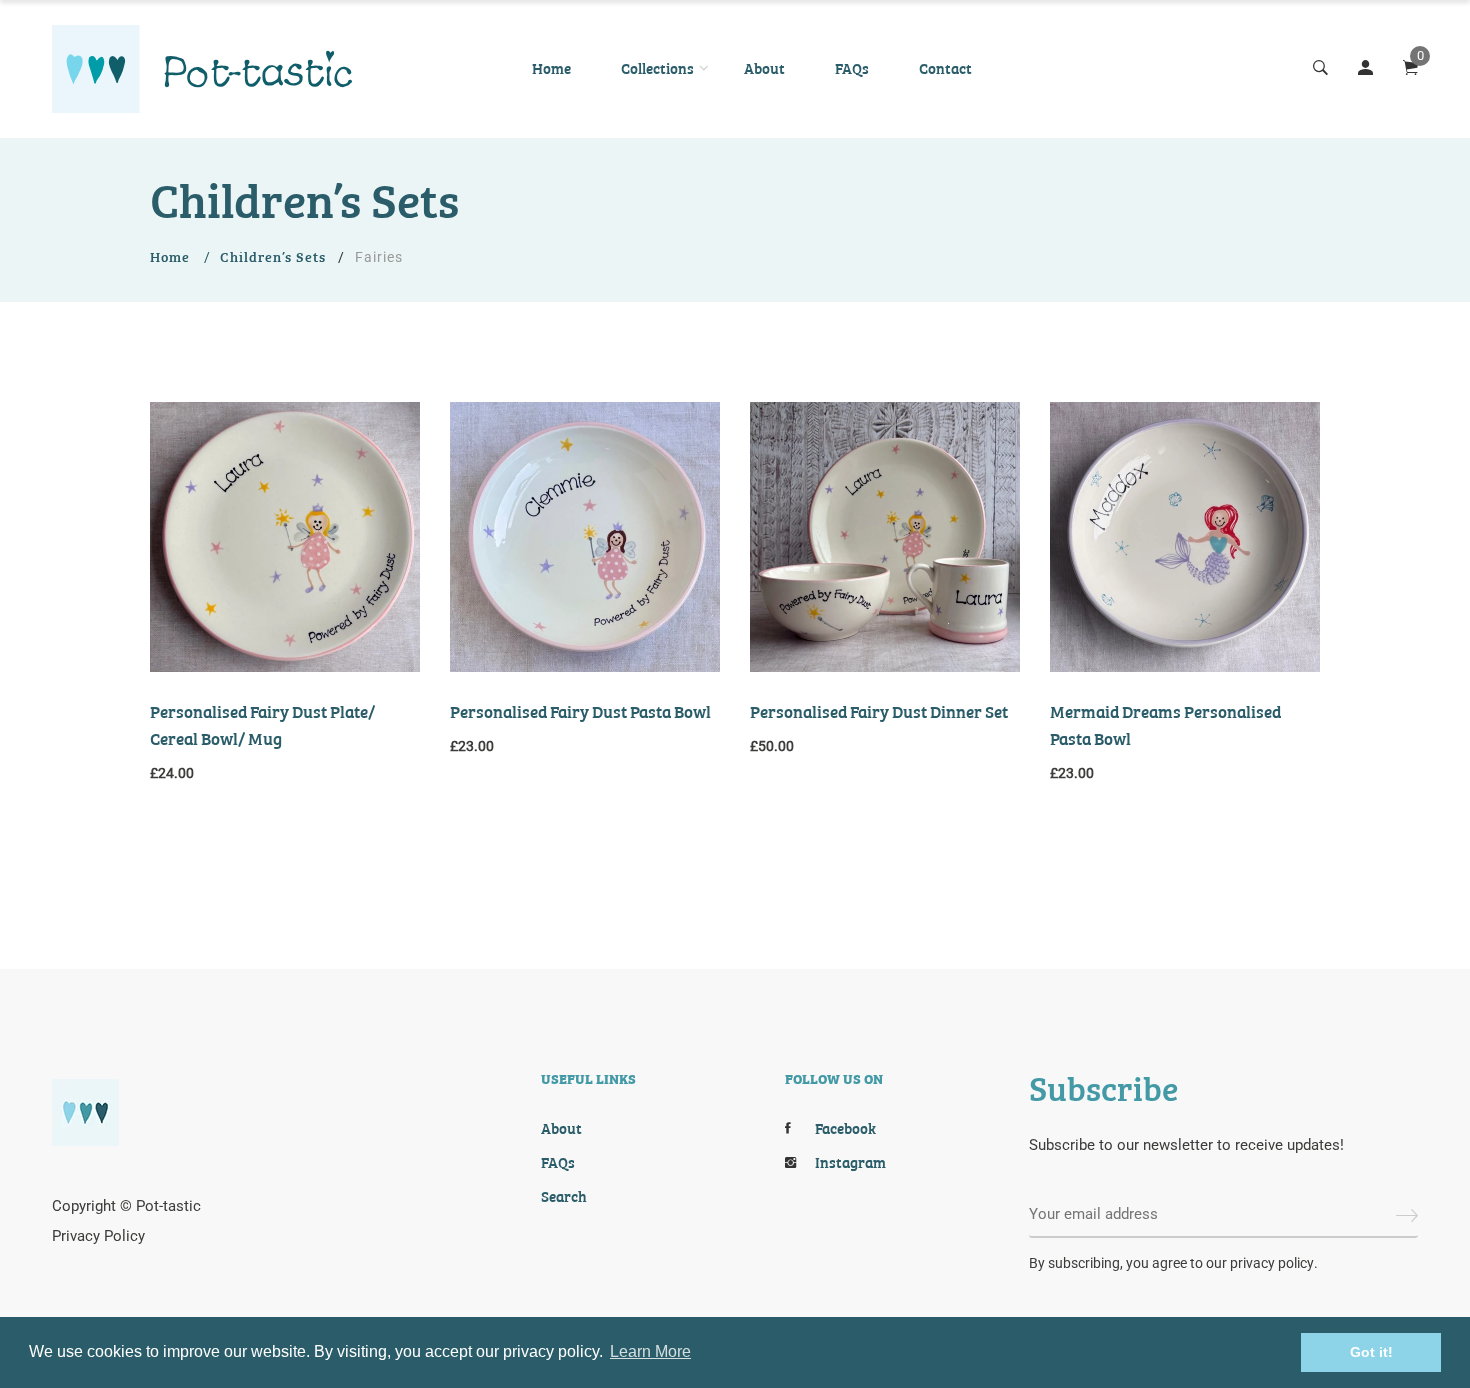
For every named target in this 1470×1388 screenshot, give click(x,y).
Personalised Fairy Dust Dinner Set (879, 710)
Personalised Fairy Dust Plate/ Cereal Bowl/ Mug (262, 724)
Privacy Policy (98, 1236)
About (764, 67)
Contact (945, 67)
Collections (657, 67)
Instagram (850, 1162)
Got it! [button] (1371, 1352)
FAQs (852, 67)
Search (564, 1196)
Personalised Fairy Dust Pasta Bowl (580, 710)
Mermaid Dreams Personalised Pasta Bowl (1165, 724)
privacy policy (1272, 1263)
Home (551, 67)
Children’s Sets (273, 255)
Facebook (845, 1128)
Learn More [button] (650, 1351)
